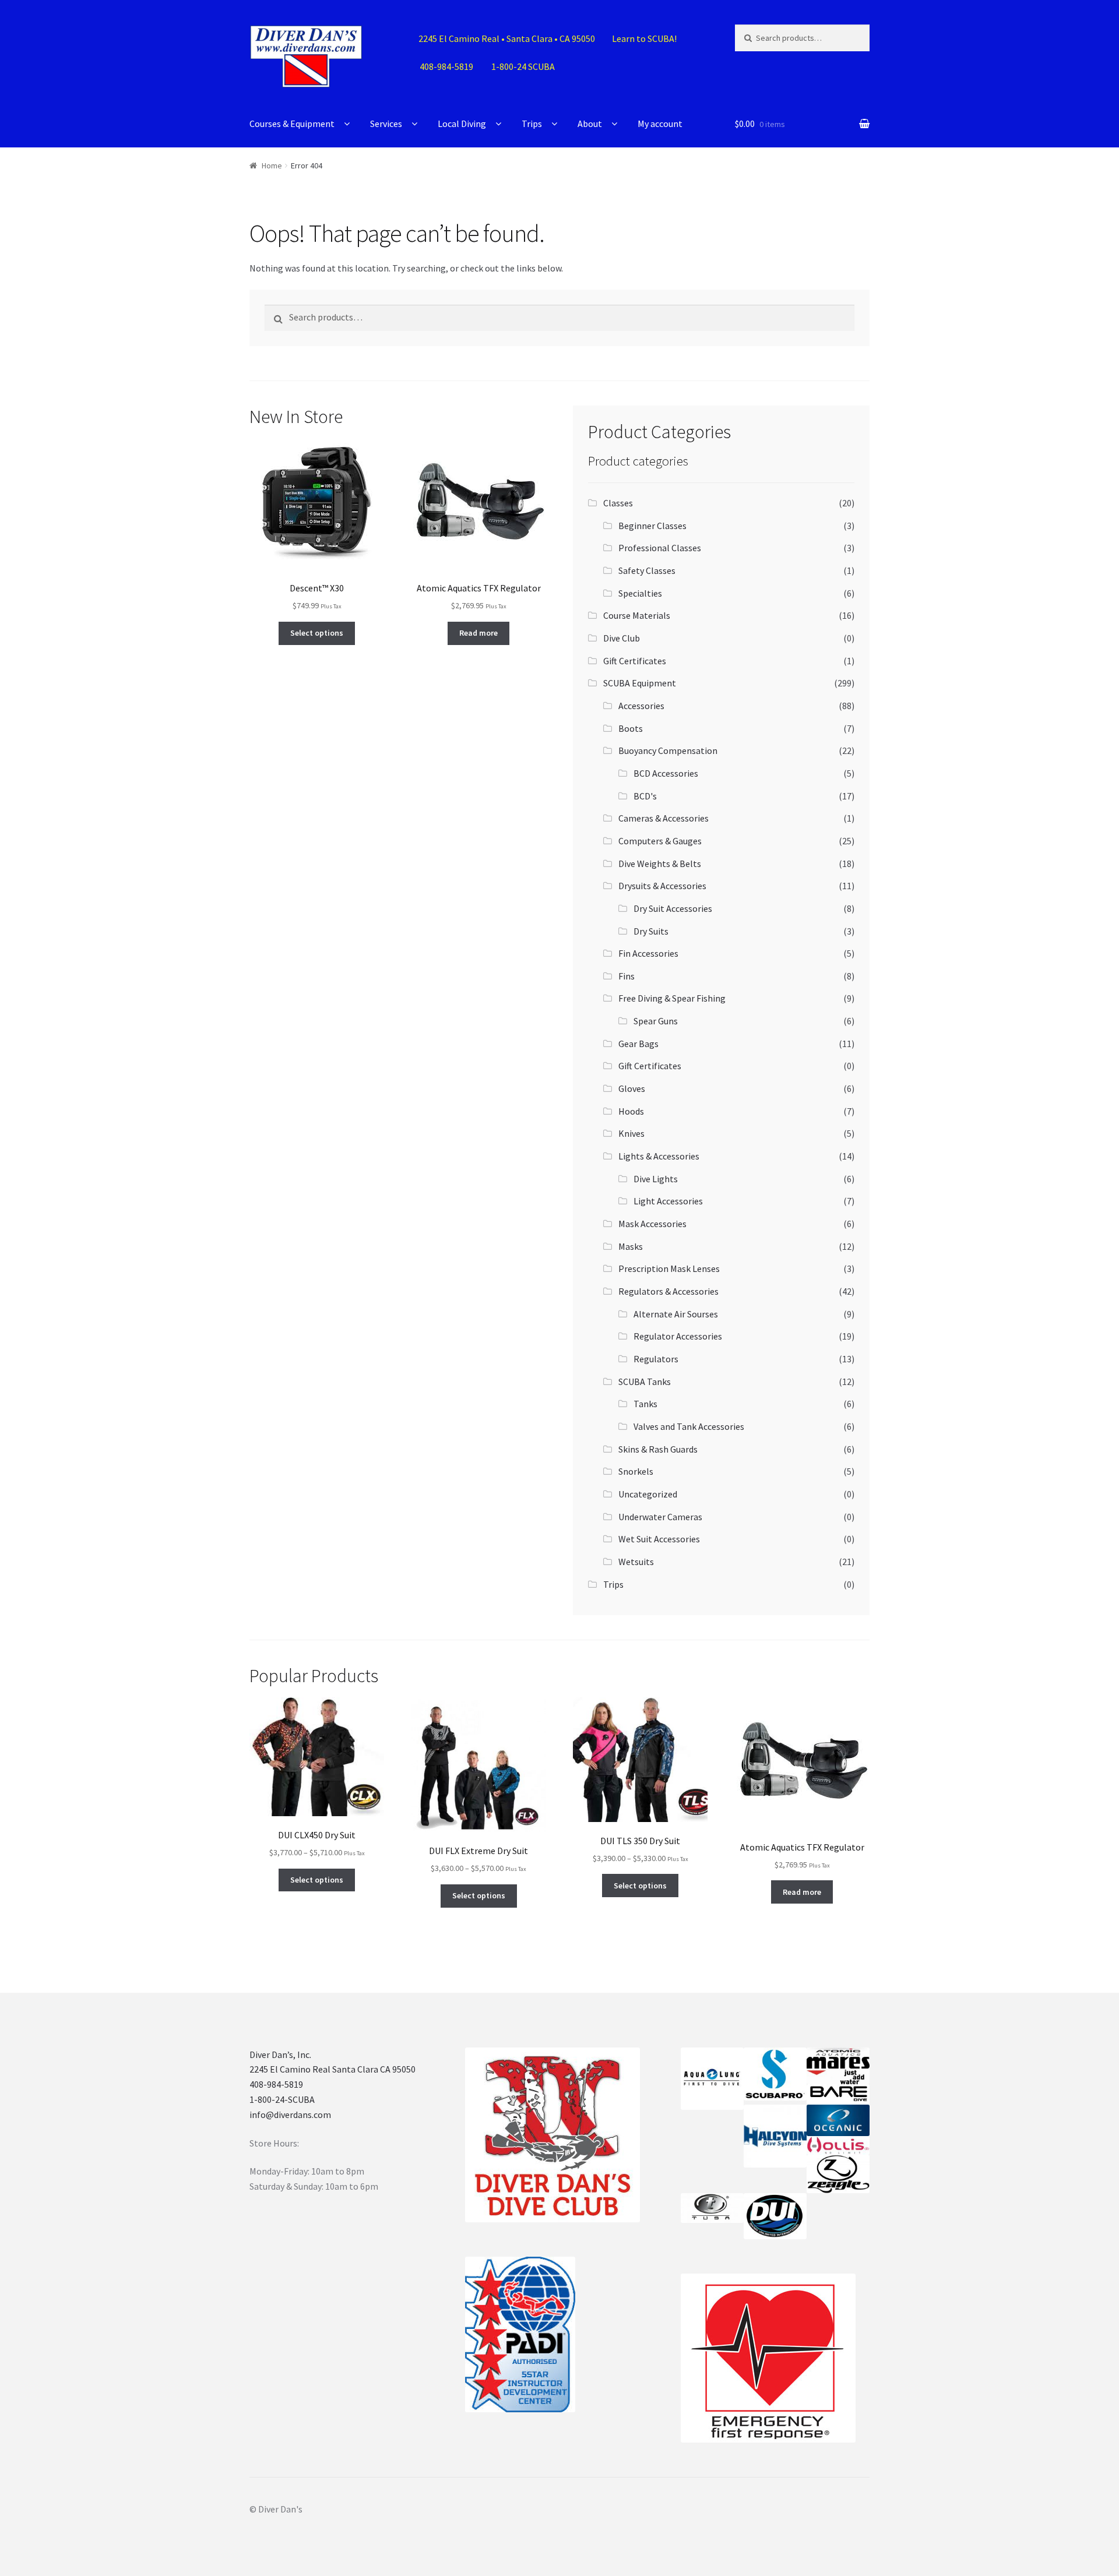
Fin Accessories (648, 953)
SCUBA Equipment (640, 683)
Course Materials (637, 615)
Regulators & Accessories (668, 1291)
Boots (631, 728)
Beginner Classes (652, 526)
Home (272, 165)
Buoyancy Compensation (668, 750)
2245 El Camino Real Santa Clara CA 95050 (332, 2069)
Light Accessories (668, 1201)
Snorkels (636, 1471)
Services (386, 124)
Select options (317, 633)
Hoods (631, 1111)
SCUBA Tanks (645, 1382)
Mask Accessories (652, 1224)
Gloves (632, 1088)
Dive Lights (656, 1179)
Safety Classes (647, 570)
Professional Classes (660, 548)
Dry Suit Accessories (673, 908)
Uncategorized (648, 1494)
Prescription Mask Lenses (669, 1268)
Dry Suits (651, 931)
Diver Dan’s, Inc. (280, 2055)
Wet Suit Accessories (659, 1539)
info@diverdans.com (290, 2115)
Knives (631, 1133)
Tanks (645, 1404)
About (590, 124)
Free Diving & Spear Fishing (672, 998)
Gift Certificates (635, 661)
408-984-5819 (276, 2084)
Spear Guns (656, 1021)
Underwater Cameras (660, 1517)
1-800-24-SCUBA (282, 2099)
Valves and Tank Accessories (689, 1426)
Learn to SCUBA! (644, 38)
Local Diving (462, 124)
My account (660, 124)
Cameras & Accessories (664, 818)
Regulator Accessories (678, 1336)
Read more (478, 633)
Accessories (641, 706)
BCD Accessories (666, 773)
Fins (627, 976)
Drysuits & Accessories (662, 886)
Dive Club (622, 638)
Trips (532, 124)
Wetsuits (636, 1562)
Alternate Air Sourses (676, 1314)
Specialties (640, 593)
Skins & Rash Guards (658, 1449)
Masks (631, 1246)
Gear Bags (638, 1044)
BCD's (645, 796)
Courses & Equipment (292, 124)
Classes (618, 503)
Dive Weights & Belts (660, 864)
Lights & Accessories (659, 1156)
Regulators (656, 1359)
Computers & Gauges (660, 841)
